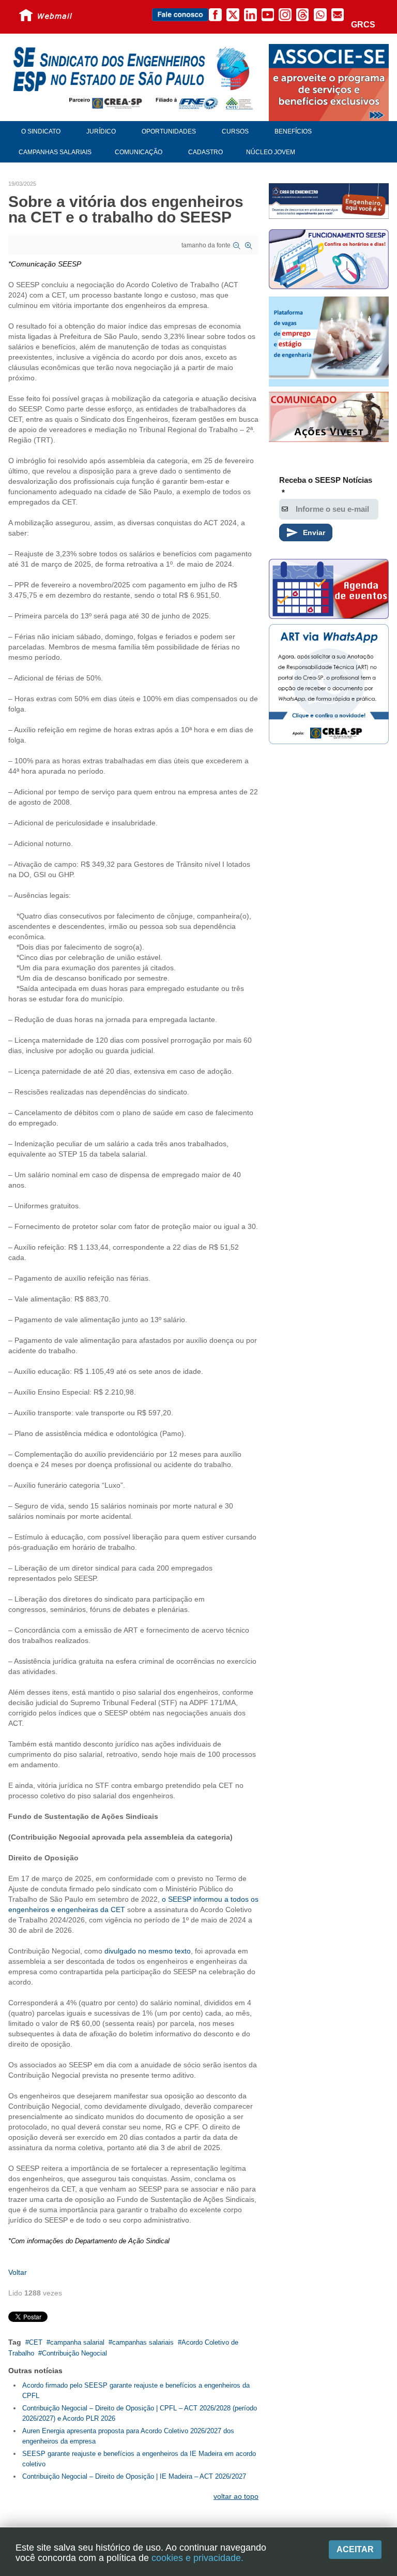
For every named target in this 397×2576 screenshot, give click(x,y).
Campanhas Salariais (55, 152)
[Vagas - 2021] (329, 342)
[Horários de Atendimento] (329, 261)
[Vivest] (329, 418)
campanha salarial (77, 2342)
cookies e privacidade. (197, 2558)
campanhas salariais (143, 2342)
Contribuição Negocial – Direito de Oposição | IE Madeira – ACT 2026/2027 (134, 2476)
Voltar (18, 2272)
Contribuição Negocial (74, 2353)
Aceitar (355, 2549)
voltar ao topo (236, 2496)
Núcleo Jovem (271, 152)
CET (36, 2342)
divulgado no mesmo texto (148, 1951)
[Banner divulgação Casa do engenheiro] (329, 201)
